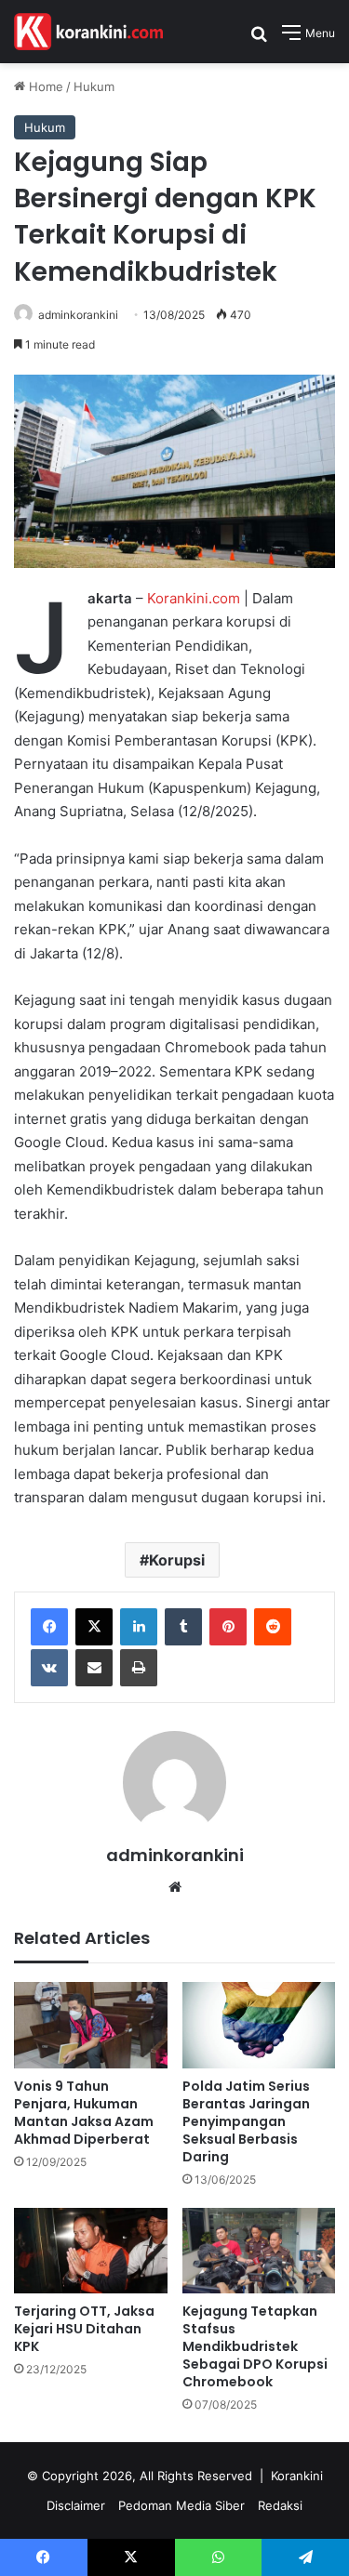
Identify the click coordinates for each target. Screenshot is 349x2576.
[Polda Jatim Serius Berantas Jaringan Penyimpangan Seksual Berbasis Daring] (259, 2025)
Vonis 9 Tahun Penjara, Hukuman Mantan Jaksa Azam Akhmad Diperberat (84, 2113)
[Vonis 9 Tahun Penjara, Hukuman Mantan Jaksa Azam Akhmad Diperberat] (91, 2025)
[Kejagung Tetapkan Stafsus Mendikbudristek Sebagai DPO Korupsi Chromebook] (259, 2251)
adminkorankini (78, 315)
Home (44, 86)
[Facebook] (49, 1627)
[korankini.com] (88, 32)
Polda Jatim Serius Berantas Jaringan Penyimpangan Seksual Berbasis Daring (246, 2121)
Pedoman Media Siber (181, 2505)
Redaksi (280, 2505)
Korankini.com (194, 598)
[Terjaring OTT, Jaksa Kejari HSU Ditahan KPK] (91, 2251)
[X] (94, 1627)
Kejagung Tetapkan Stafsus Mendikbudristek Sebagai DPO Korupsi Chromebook (255, 2346)
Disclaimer (76, 2505)
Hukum (94, 86)
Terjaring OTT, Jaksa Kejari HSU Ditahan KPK (84, 2329)
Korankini (297, 2476)
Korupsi (177, 1560)
